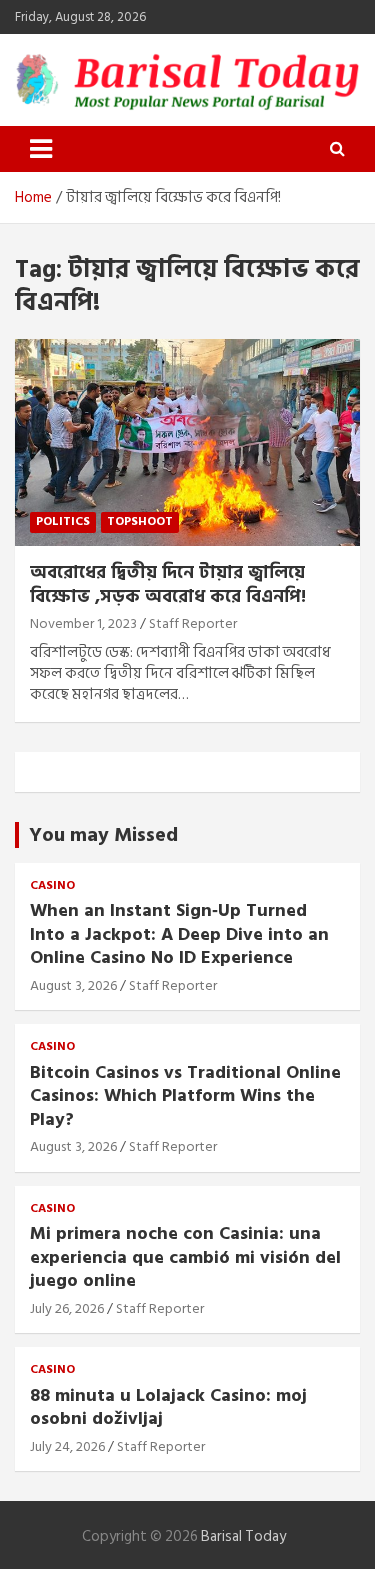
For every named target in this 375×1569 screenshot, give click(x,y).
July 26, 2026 (67, 1308)
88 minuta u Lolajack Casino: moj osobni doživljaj (168, 1407)
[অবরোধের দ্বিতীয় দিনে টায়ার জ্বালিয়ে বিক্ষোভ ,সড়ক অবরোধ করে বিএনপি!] (187, 443)
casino (52, 886)
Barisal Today (243, 1536)
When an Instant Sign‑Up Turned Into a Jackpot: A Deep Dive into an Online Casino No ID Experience (179, 934)
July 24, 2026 (67, 1446)
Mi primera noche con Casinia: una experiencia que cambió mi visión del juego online (185, 1257)
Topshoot (140, 521)
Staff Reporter (193, 623)
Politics (63, 521)
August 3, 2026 (73, 985)
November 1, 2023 (83, 623)
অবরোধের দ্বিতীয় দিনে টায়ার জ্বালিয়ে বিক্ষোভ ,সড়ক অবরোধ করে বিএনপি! (168, 584)
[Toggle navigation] (41, 149)
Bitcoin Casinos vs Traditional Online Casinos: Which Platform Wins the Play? (185, 1096)
